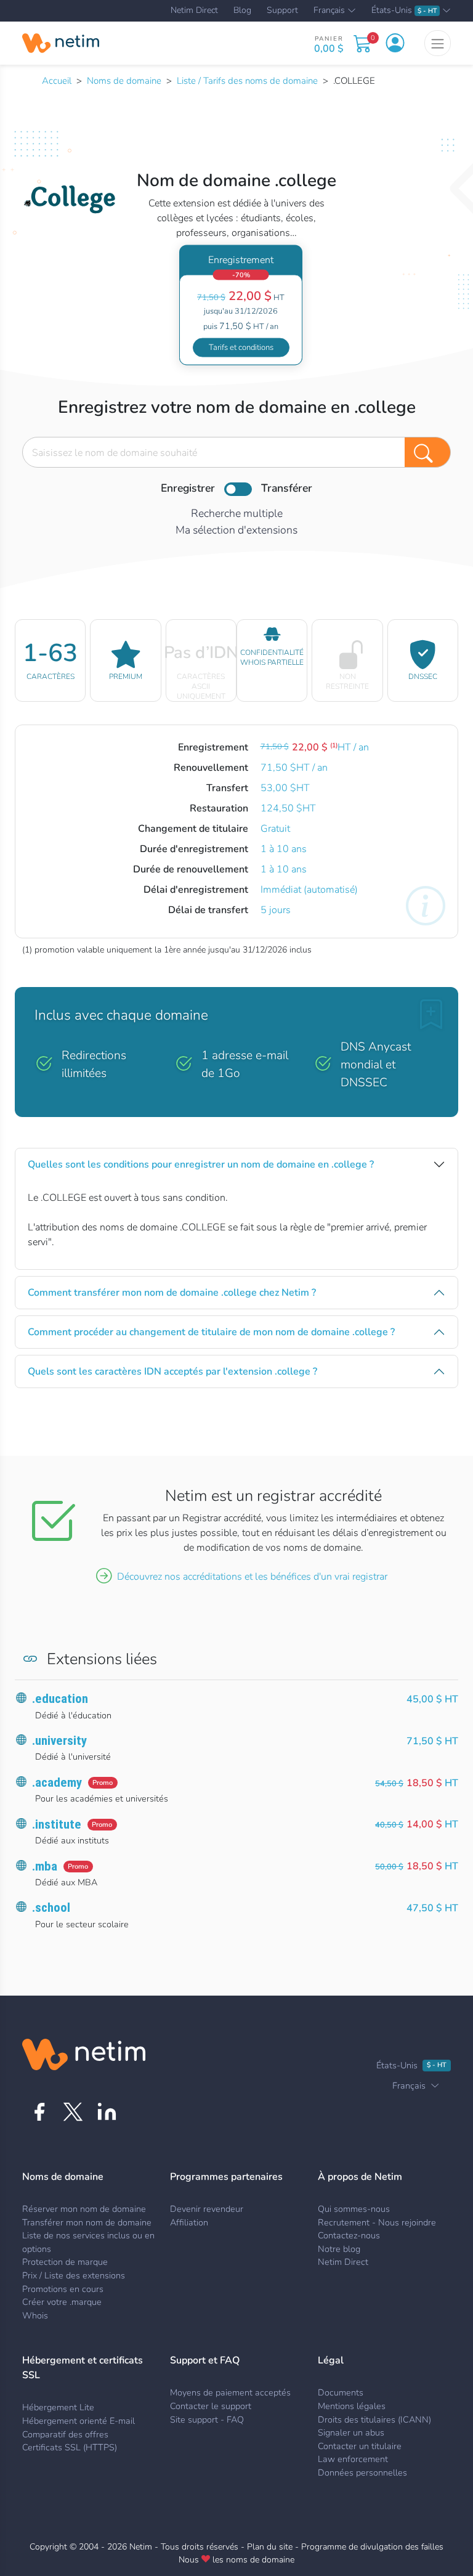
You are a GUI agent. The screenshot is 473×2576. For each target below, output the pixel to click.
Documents (341, 2392)
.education (60, 1699)
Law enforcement (353, 2459)
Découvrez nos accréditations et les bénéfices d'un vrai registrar (252, 1577)
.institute (57, 1824)
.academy (57, 1782)
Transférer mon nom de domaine (87, 2222)
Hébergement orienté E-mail (79, 2421)
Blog (242, 10)
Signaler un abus (351, 2432)
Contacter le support (211, 2406)
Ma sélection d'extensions (236, 530)
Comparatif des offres (65, 2434)
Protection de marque (65, 2262)
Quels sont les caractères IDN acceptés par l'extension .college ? (172, 1371)
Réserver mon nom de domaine (84, 2209)
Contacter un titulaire (360, 2446)
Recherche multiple (237, 513)
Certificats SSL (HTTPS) (70, 2447)
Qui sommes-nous (354, 2209)
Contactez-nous (349, 2235)
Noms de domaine (124, 81)
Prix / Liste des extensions (74, 2275)
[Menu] (438, 43)
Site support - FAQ (207, 2420)
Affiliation (189, 2222)
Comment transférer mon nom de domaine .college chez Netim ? (172, 1293)
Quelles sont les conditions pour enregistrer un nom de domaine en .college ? (201, 1164)
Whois (35, 2315)
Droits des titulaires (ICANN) (374, 2420)
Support (282, 10)
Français (329, 11)
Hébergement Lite (58, 2407)
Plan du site (270, 2547)
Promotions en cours (63, 2289)
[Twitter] (73, 2112)
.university (59, 1741)
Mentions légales (352, 2406)
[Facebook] (39, 2112)
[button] (395, 43)
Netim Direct (194, 10)
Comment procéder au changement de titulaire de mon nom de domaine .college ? (211, 1332)
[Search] (428, 452)
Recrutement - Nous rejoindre (377, 2222)
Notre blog (339, 2249)
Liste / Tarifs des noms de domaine (247, 81)
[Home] (61, 43)
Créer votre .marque (62, 2302)
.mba (45, 1866)
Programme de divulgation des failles (372, 2547)
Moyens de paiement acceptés (230, 2392)
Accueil (57, 81)
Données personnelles (362, 2472)
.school (51, 1908)
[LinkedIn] (107, 2112)
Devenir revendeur (207, 2209)
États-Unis (404, 11)
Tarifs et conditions (241, 347)
